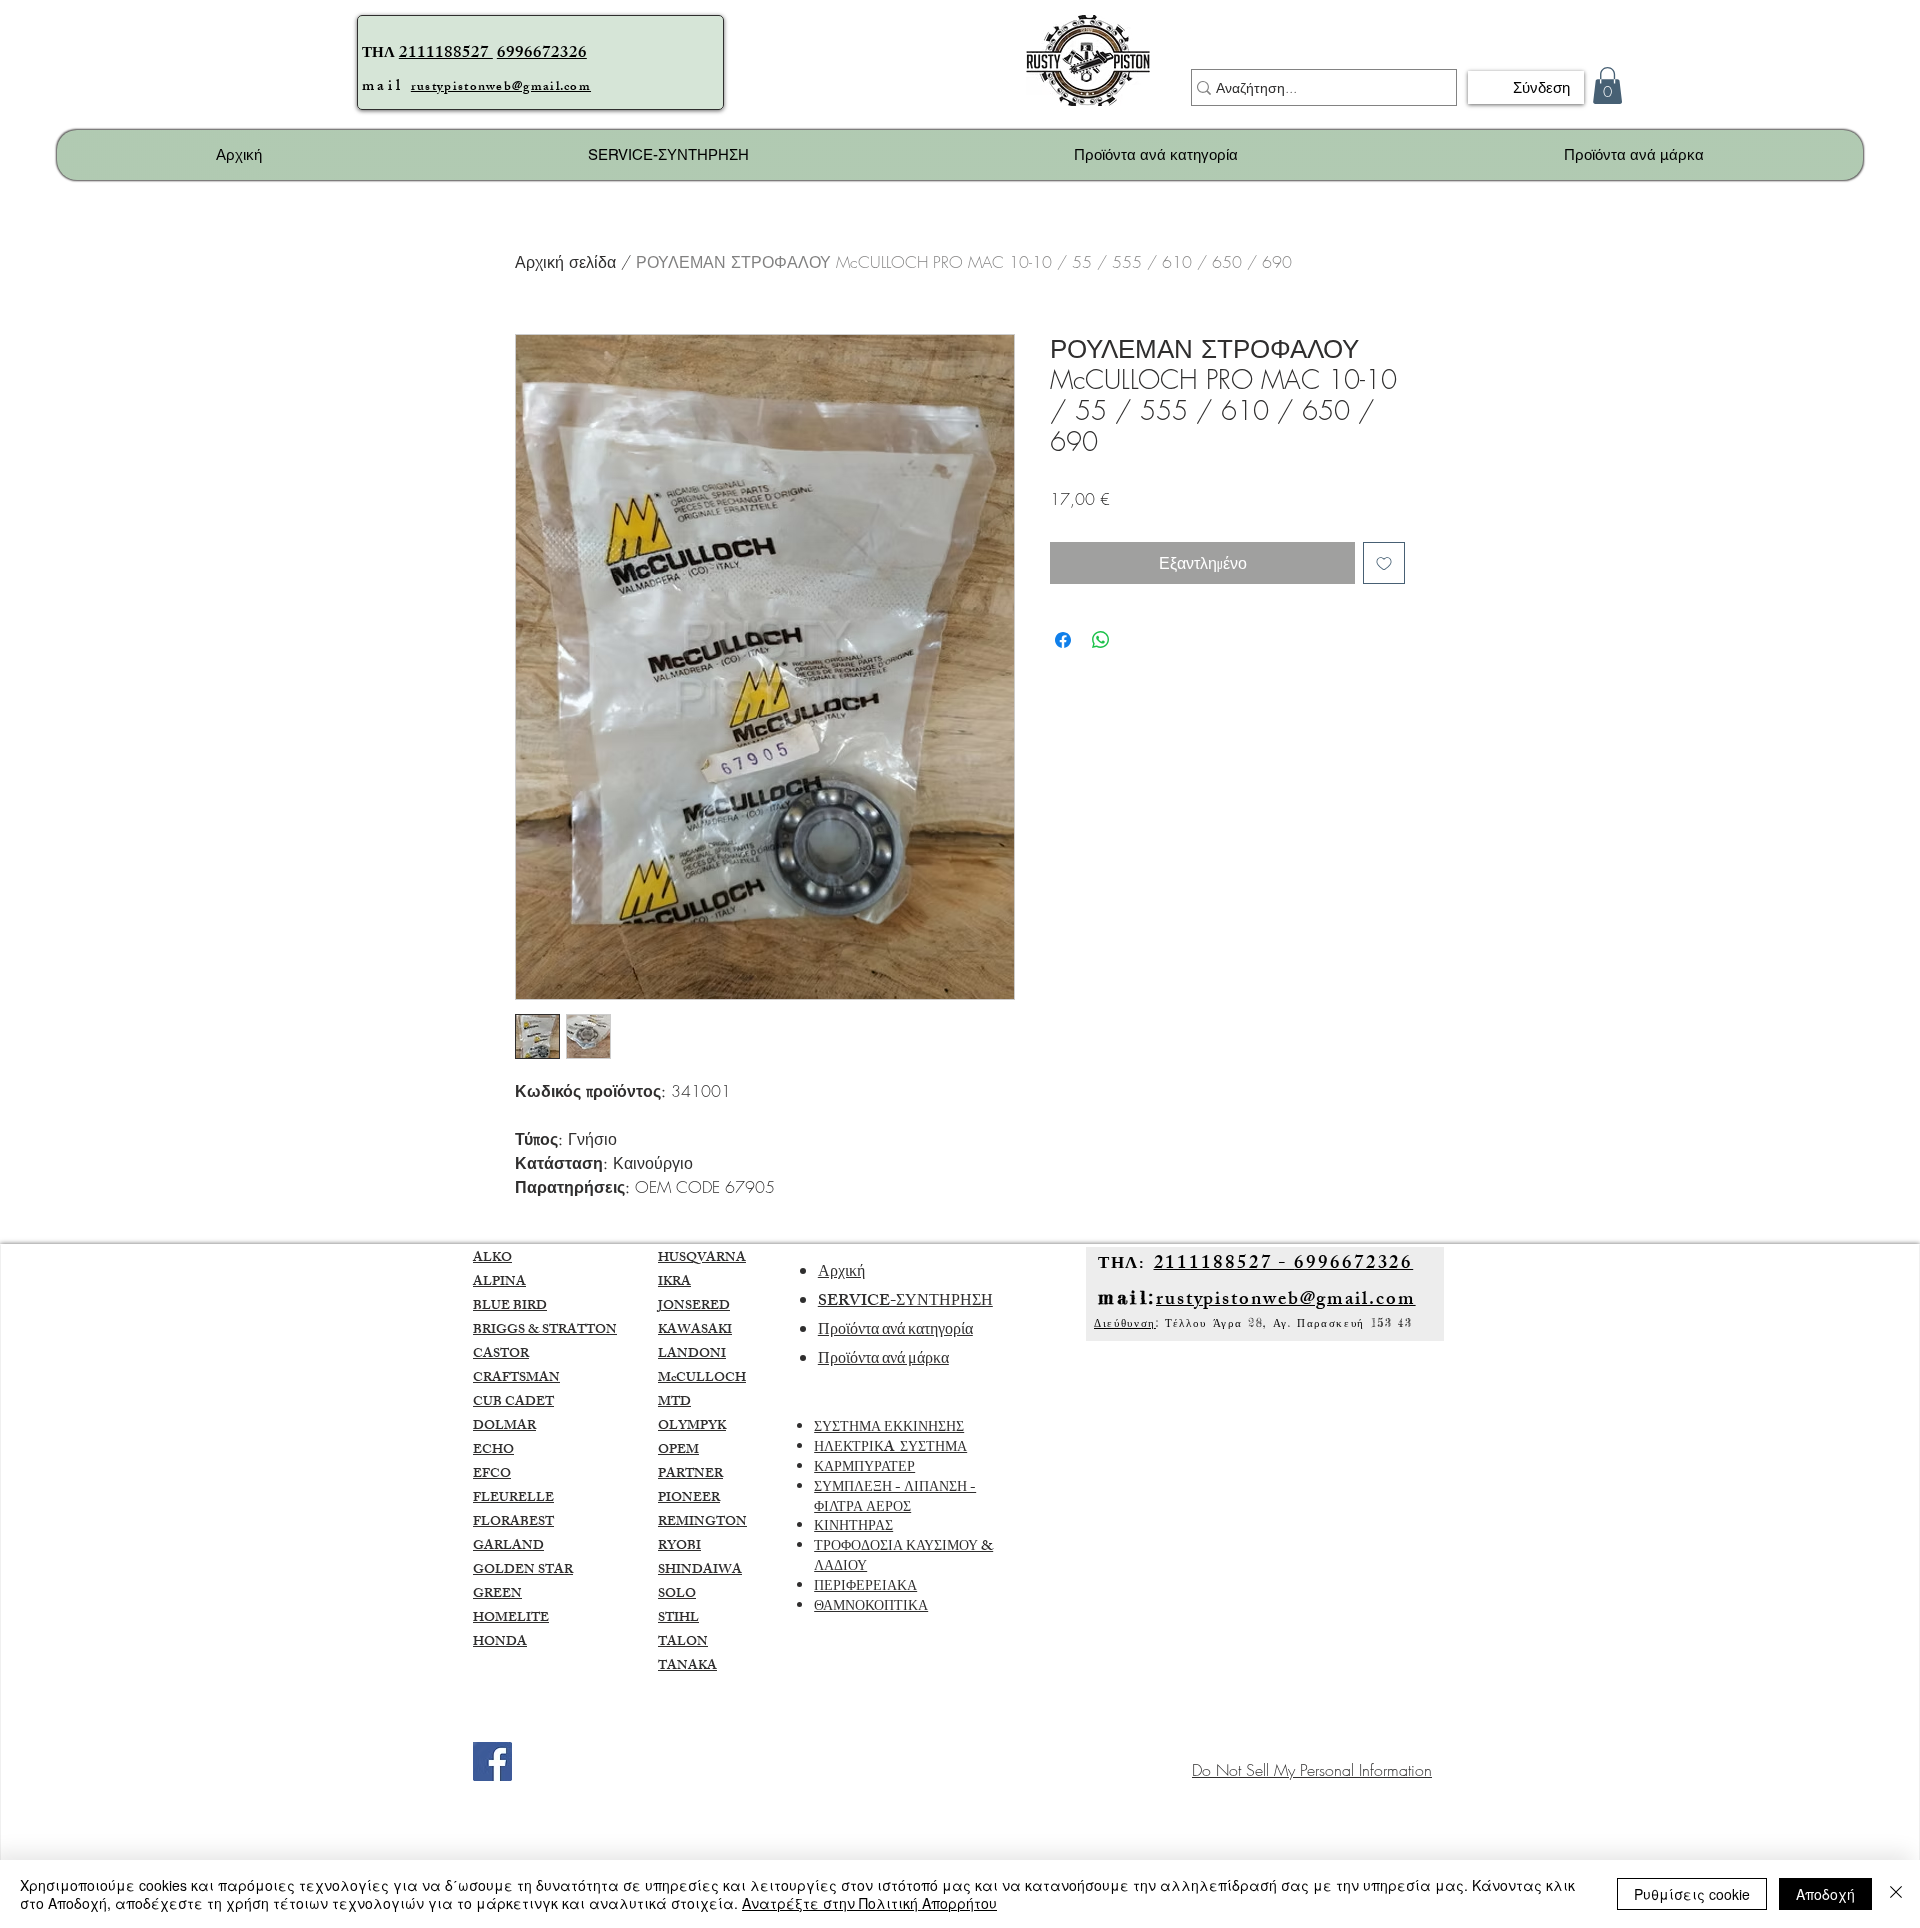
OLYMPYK (692, 1427)
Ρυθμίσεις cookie (1692, 1894)
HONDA (500, 1643)
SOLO (677, 1595)
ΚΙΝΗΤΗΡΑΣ (853, 1527)
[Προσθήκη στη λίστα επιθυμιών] (1384, 563)
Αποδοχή (1825, 1894)
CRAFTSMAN (516, 1379)
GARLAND (508, 1547)
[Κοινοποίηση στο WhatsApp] (1101, 640)
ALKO (492, 1259)
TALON (683, 1643)
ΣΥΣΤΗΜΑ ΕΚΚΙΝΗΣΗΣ (889, 1428)
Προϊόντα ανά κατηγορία (895, 1331)
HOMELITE (511, 1619)
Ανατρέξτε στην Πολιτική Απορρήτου (869, 1903)
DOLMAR (504, 1427)
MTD (674, 1403)
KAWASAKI (695, 1331)
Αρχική (841, 1273)
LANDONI (692, 1355)
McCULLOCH (702, 1379)
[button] (1607, 85)
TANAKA (687, 1667)
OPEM (678, 1451)
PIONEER (689, 1499)
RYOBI (679, 1547)
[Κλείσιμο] (1896, 1894)
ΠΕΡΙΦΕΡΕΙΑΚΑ (865, 1587)
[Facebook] (492, 1761)
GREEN (497, 1595)
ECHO (493, 1451)
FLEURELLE (513, 1499)
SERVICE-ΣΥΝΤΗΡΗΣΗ (905, 1302)
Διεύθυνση (1125, 1323)
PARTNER (690, 1475)
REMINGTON (702, 1523)
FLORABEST (513, 1523)
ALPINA (499, 1283)
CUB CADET (513, 1403)
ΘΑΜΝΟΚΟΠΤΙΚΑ (871, 1607)
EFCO (492, 1475)
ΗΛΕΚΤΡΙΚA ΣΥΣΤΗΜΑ (890, 1448)
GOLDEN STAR (523, 1571)
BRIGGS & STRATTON (545, 1331)
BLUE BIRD (510, 1307)
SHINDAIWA (700, 1571)
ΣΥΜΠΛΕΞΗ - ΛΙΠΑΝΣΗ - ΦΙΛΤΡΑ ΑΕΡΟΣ (895, 1498)
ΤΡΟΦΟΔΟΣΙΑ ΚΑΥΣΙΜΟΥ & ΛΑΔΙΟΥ (903, 1557)
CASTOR (501, 1355)
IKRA (674, 1283)
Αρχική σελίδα (565, 262)
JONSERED (694, 1307)
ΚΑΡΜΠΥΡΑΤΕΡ (864, 1468)
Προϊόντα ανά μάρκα (883, 1360)
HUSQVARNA (702, 1259)
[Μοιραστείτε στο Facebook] (1063, 640)
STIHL (678, 1619)
